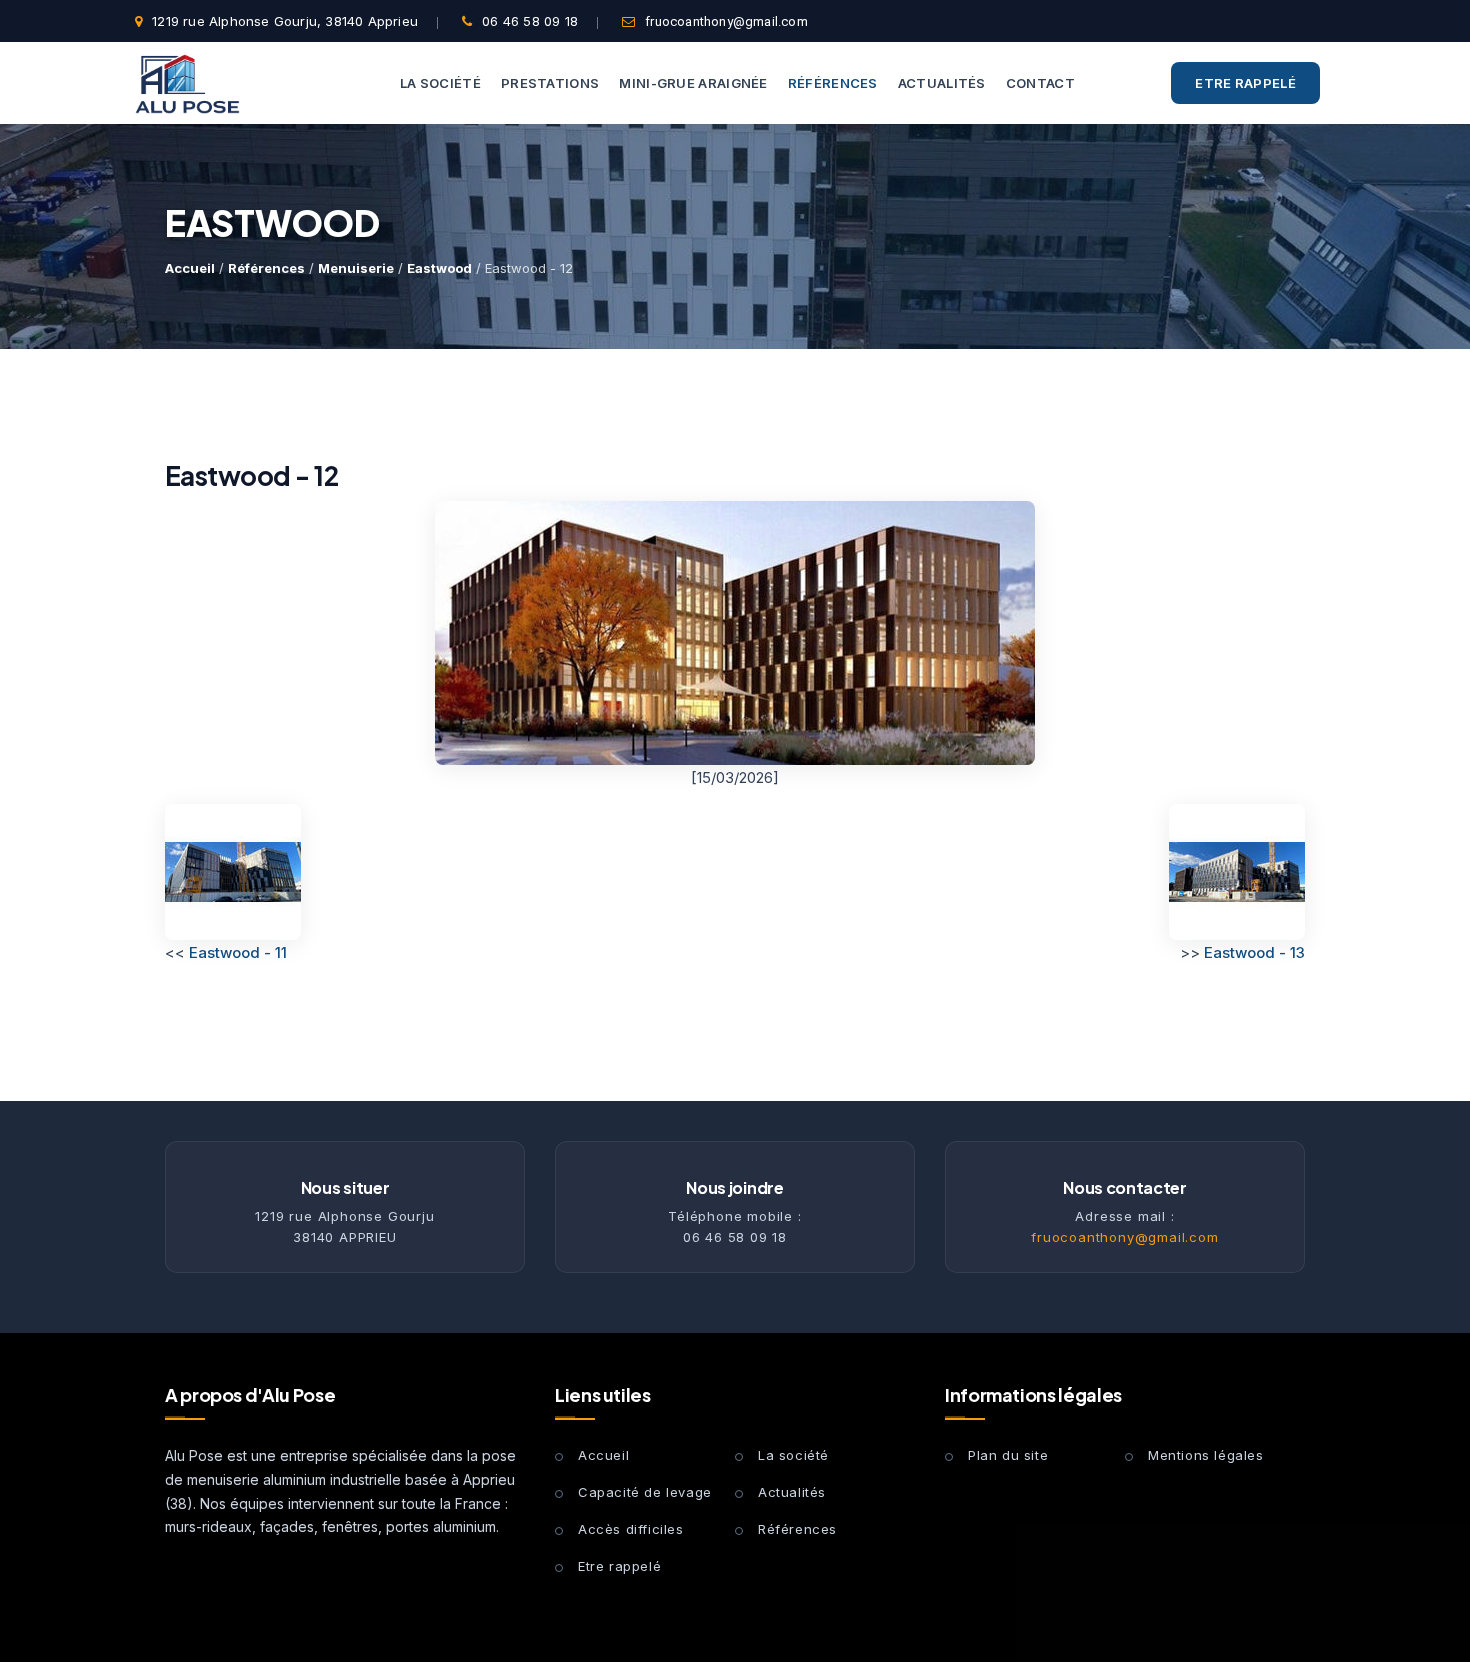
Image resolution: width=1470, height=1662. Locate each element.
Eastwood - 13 (1254, 952)
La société (793, 1455)
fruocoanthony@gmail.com (726, 21)
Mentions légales (1206, 1455)
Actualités (792, 1492)
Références (266, 268)
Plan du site (1008, 1455)
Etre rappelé (1245, 83)
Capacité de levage (645, 1492)
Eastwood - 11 (238, 952)
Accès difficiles (631, 1529)
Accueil (190, 268)
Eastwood (439, 268)
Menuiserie (356, 268)
